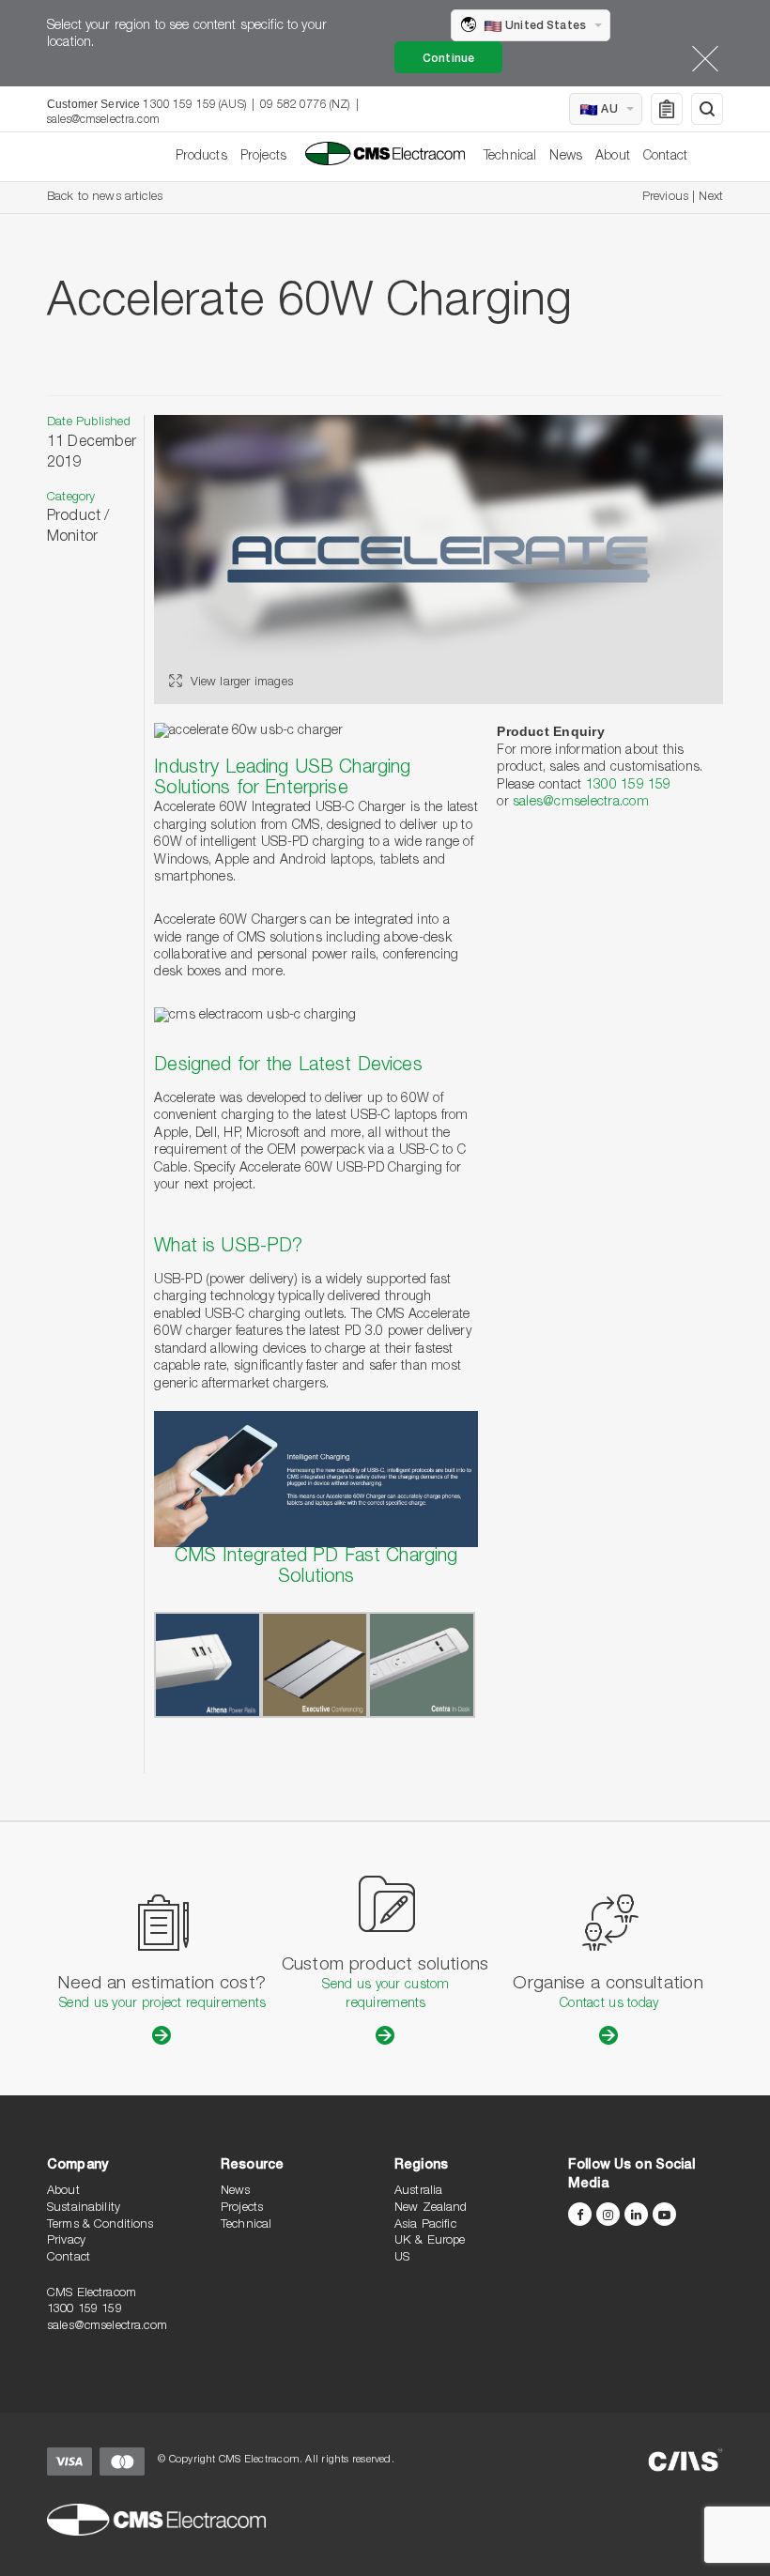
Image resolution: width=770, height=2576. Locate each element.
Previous (665, 198)
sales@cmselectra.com (103, 120)
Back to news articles (105, 198)
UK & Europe (430, 2241)
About (613, 157)
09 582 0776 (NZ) (305, 105)
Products (201, 157)
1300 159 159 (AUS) (194, 105)
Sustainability (84, 2208)
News (566, 157)
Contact (665, 157)
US (402, 2258)
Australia (418, 2192)
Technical (510, 157)
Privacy (66, 2241)
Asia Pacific (425, 2225)
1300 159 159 (629, 786)
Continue (448, 59)
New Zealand (431, 2208)
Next (711, 198)
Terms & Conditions (100, 2225)
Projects (263, 157)
